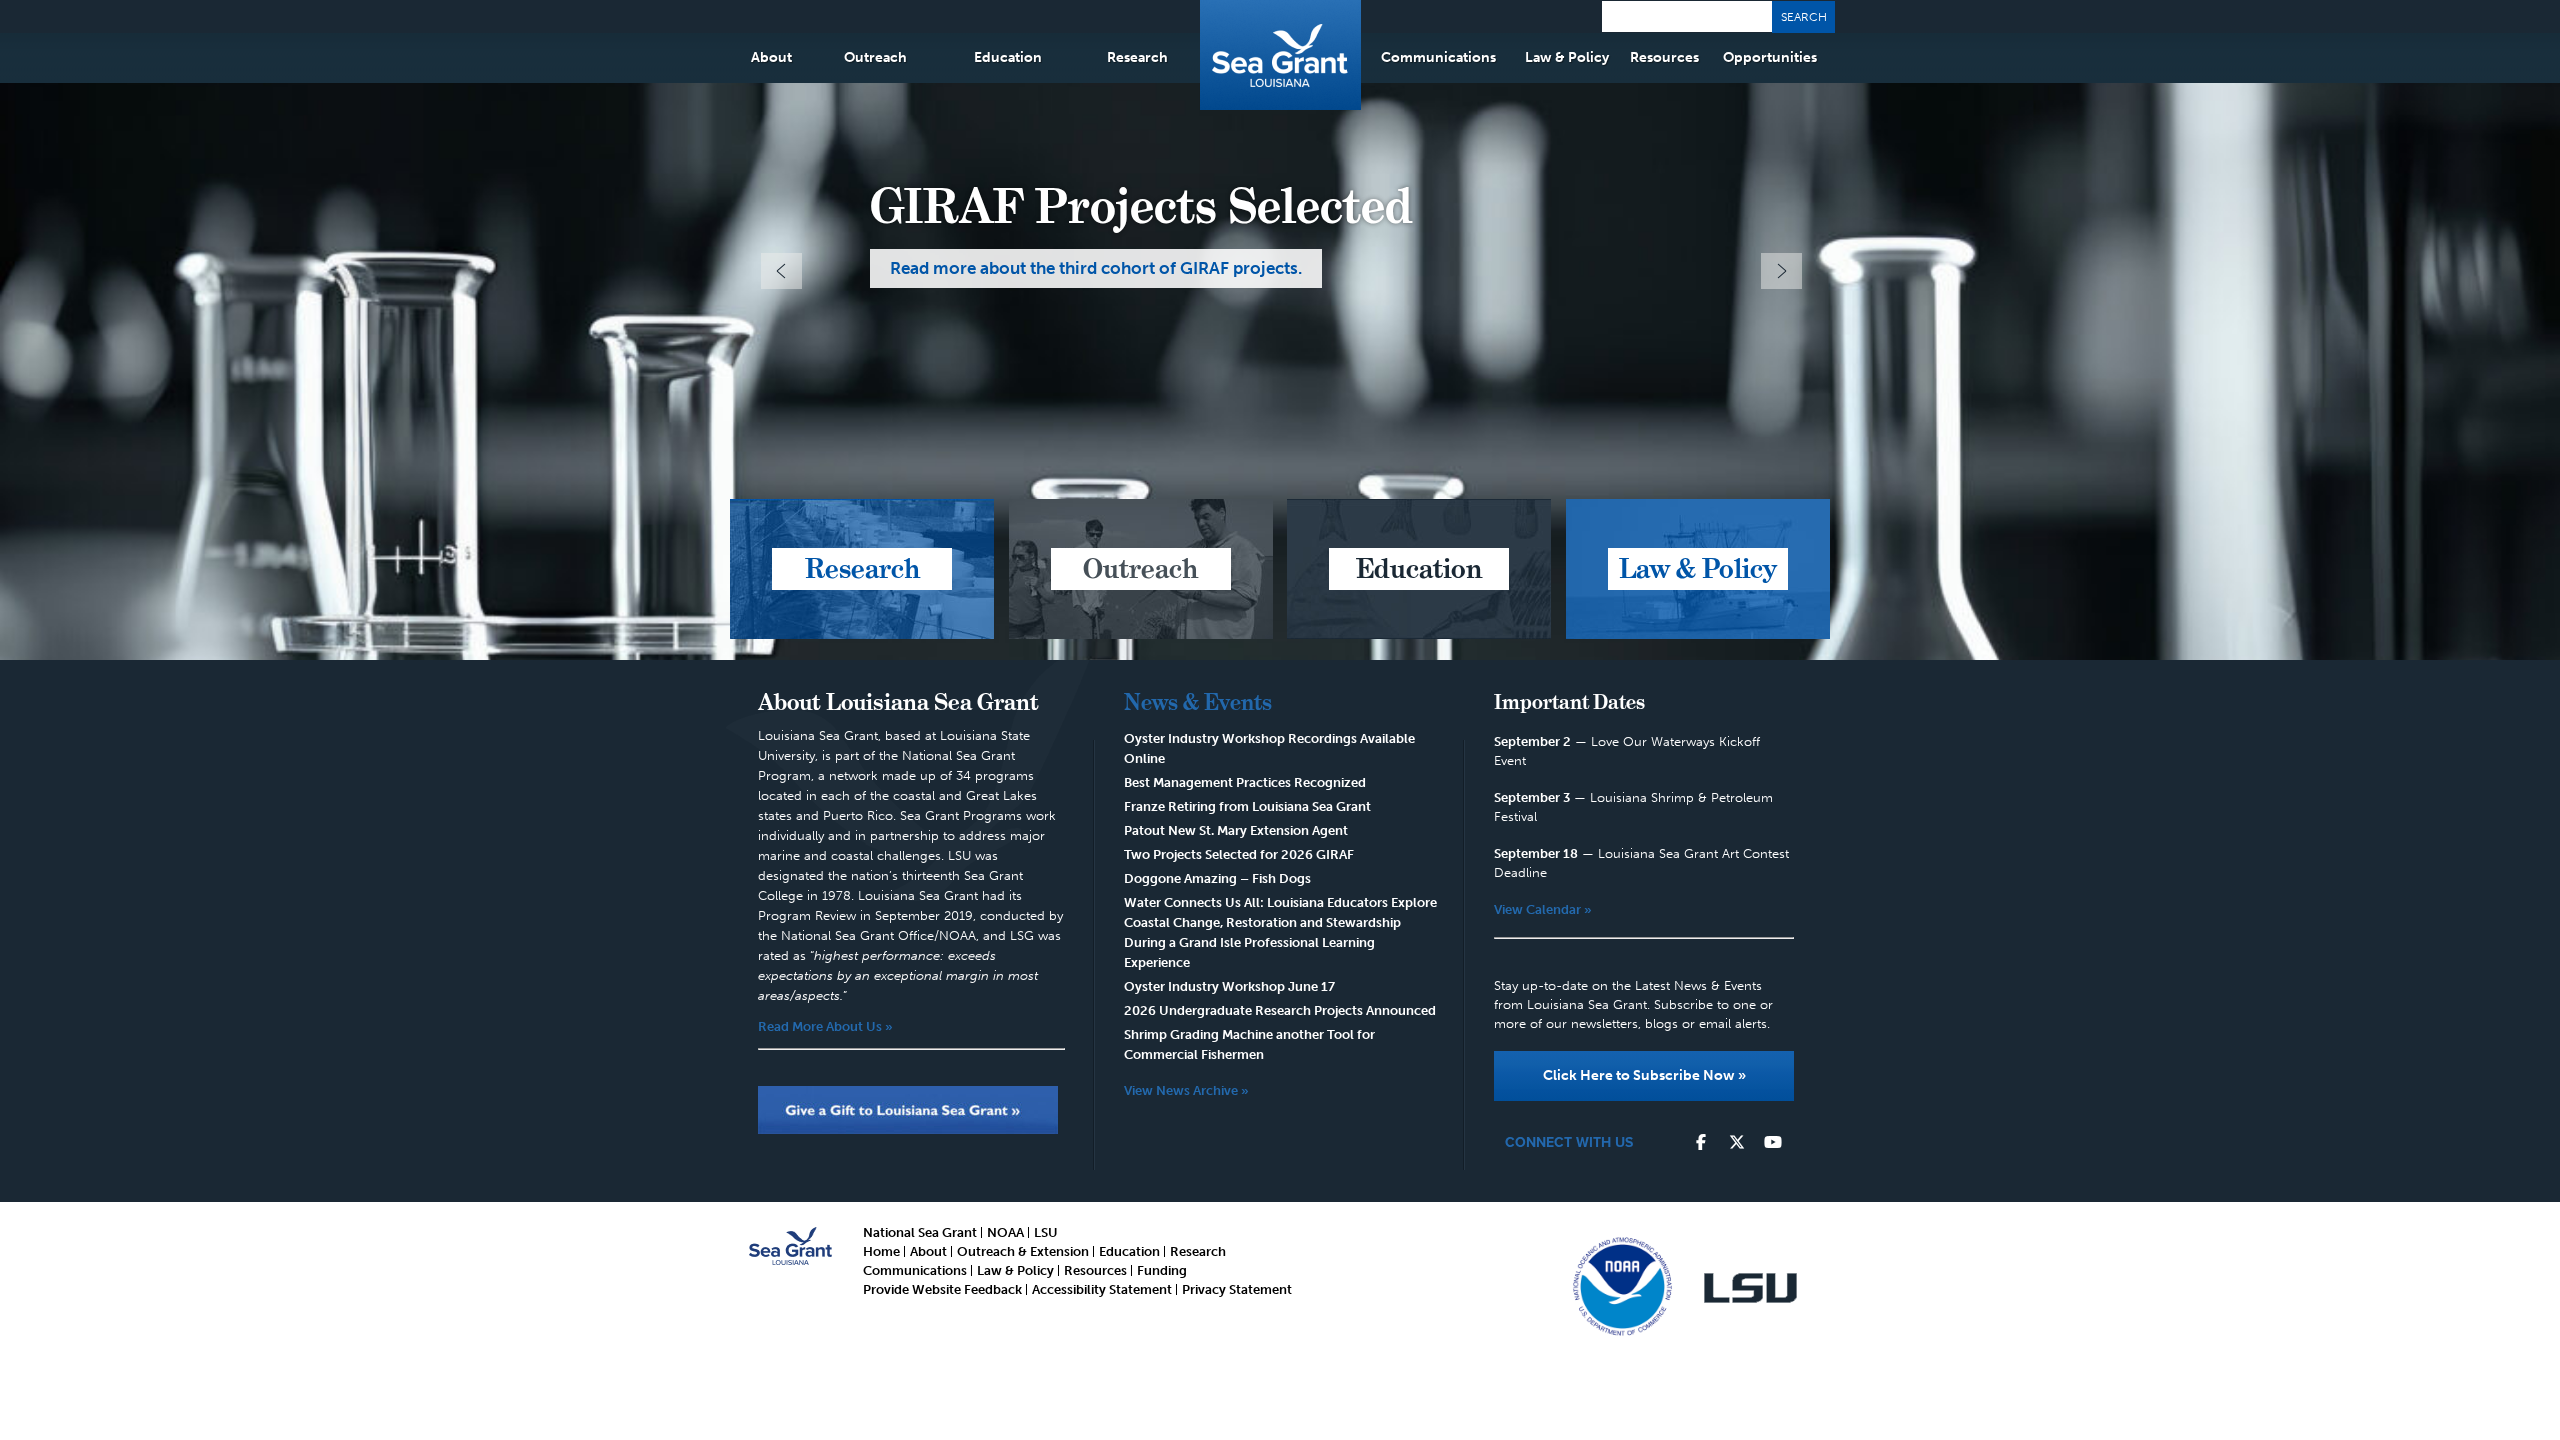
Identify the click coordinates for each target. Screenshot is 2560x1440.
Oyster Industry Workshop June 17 (1229, 986)
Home (881, 1251)
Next (1781, 271)
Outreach (875, 57)
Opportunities (1770, 57)
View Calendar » (1543, 909)
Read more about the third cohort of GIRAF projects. (1096, 268)
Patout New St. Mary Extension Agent (1236, 830)
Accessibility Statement (1102, 1289)
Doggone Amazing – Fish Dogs (1217, 878)
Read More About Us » (825, 1026)
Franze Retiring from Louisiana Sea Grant (1247, 806)
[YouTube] (1773, 1143)
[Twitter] (1737, 1143)
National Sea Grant (920, 1232)
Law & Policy (1567, 57)
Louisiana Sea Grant (1280, 55)
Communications (1438, 57)
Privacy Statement (1237, 1289)
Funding (1162, 1270)
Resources (1664, 57)
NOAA (1005, 1232)
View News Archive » (1186, 1090)
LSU (1046, 1232)
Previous (781, 271)
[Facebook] (1701, 1143)
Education (1008, 57)
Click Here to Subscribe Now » (1644, 1075)
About (771, 57)
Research (1137, 57)
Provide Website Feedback (942, 1289)
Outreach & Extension (1023, 1251)
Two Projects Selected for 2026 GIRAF (1239, 854)
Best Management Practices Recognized (1245, 782)
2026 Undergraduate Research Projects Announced (1280, 1010)
